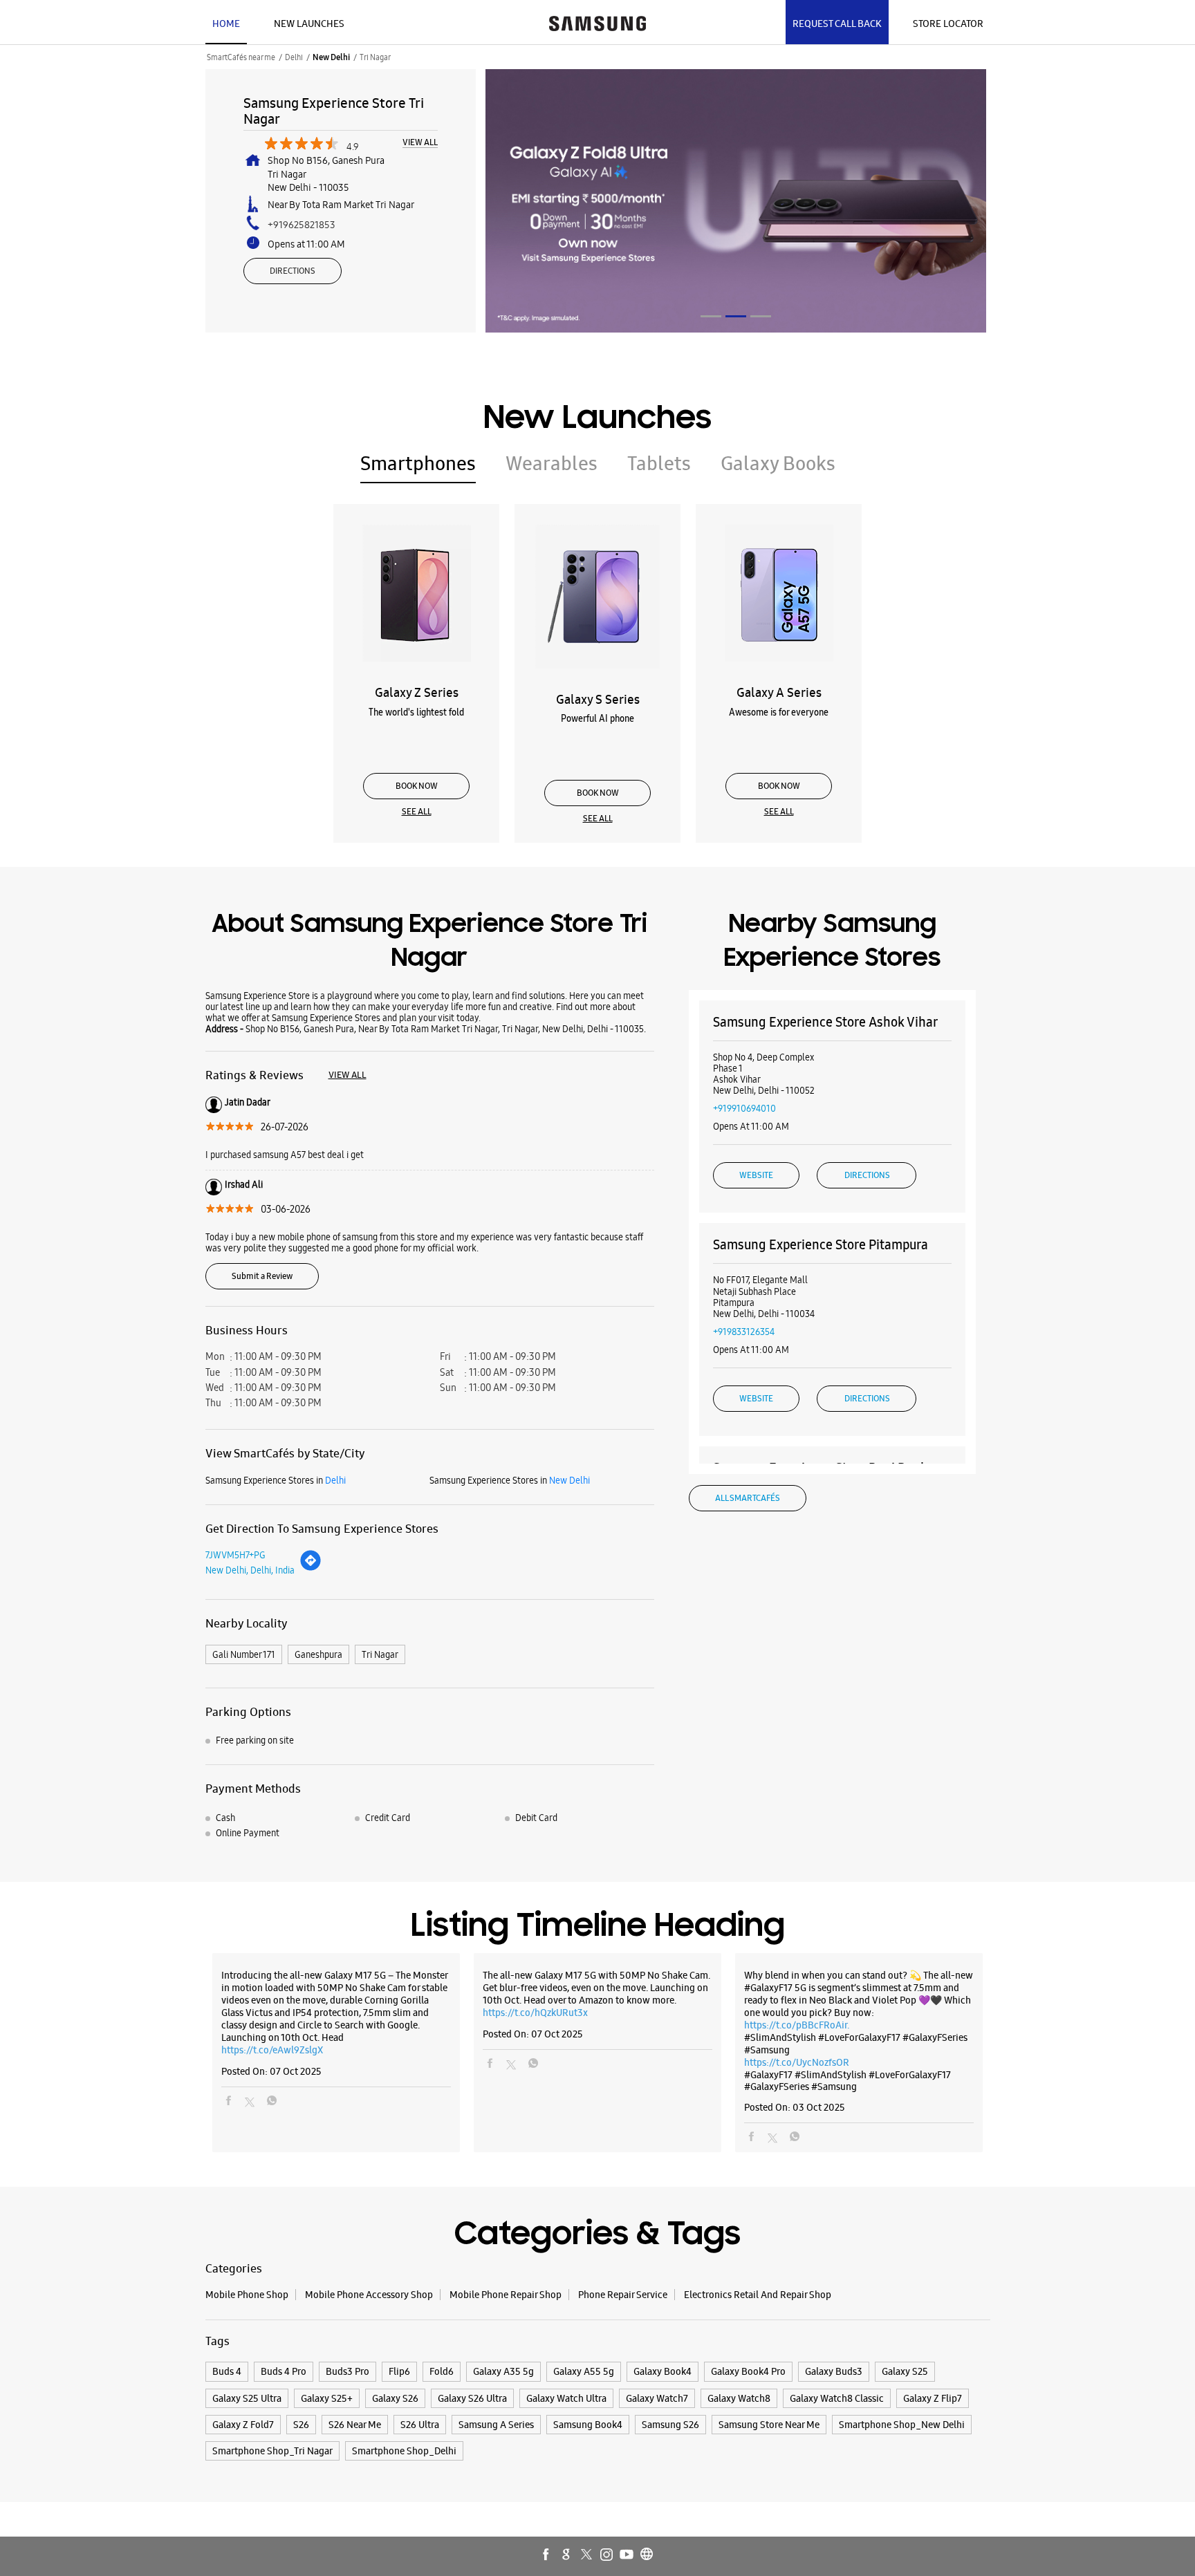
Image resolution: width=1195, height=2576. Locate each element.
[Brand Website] (647, 2555)
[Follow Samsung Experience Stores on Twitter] (587, 2555)
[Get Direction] (311, 1568)
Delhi (294, 57)
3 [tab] (761, 316)
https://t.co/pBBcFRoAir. (797, 2025)
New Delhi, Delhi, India (250, 1570)
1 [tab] (711, 316)
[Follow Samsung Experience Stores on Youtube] (627, 2555)
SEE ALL (417, 812)
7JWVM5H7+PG (235, 1555)
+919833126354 (744, 1332)
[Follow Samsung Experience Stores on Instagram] (607, 2555)
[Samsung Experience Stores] (597, 22)
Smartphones (418, 463)
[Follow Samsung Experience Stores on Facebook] (547, 2555)
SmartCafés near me (241, 57)
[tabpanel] (736, 201)
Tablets (659, 463)
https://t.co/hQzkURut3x (535, 2013)
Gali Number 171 (244, 1654)
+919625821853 (302, 225)
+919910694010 (744, 1108)
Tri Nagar (380, 1654)
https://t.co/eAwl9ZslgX (272, 2050)
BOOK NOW (417, 786)
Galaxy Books (778, 463)
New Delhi (331, 57)
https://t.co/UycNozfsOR (797, 2062)
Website (756, 1175)
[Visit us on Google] (567, 2555)
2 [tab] (736, 316)
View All (420, 143)
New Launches (309, 24)
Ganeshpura (318, 1654)
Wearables (552, 463)
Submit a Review (262, 1276)
